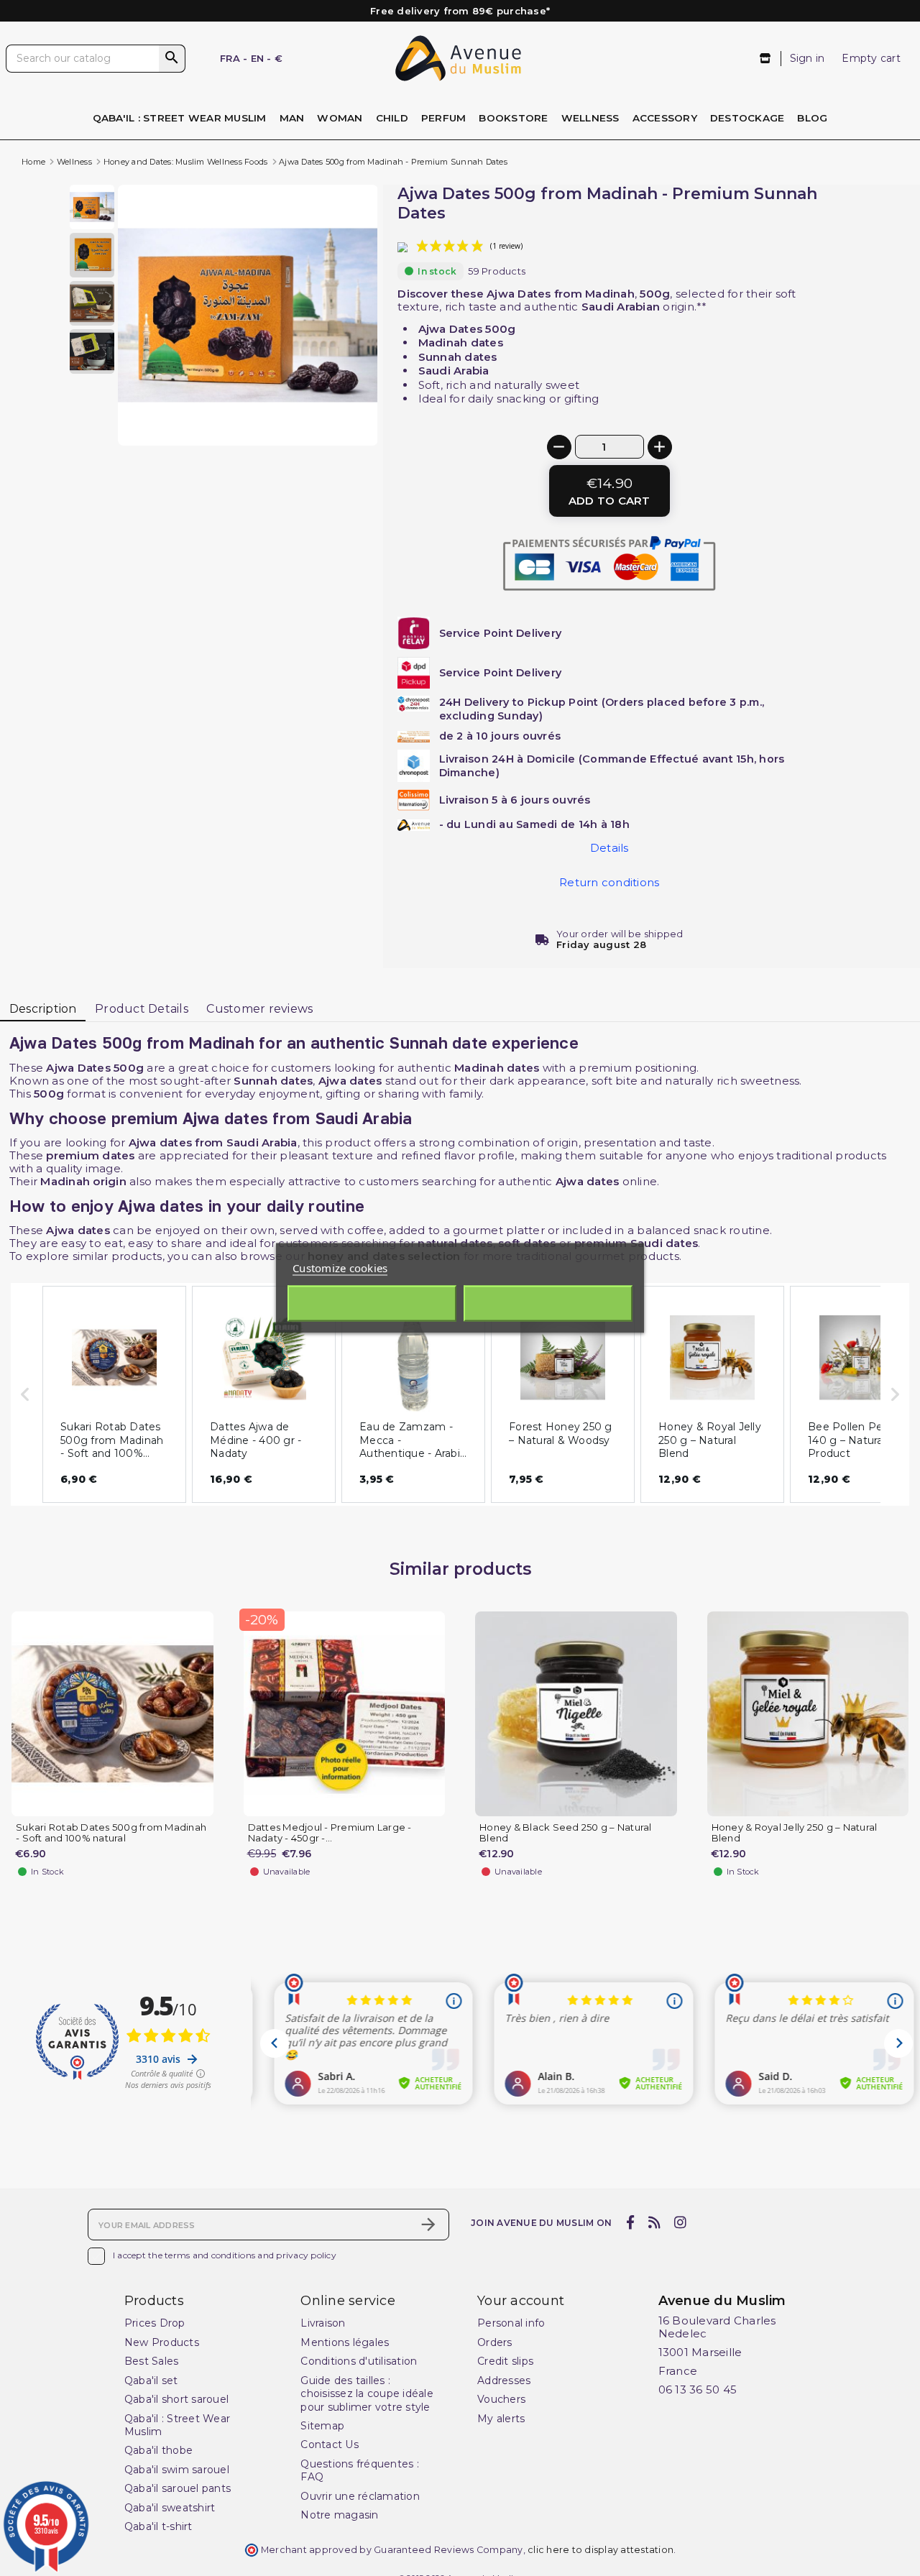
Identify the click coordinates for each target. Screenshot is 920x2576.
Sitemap (322, 2426)
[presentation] (317, 411)
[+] (660, 447)
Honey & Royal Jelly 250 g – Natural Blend (795, 1833)
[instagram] (681, 2223)
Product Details (142, 1009)
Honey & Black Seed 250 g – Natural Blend (566, 1833)
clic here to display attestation (601, 2550)
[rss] (654, 2223)
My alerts (501, 2419)
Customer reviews (259, 1009)
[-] (559, 447)
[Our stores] (766, 59)
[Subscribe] (428, 2225)
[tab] (43, 1009)
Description (43, 1009)
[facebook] (630, 2223)
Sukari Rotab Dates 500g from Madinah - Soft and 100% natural (111, 1833)
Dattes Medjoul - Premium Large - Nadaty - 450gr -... (330, 1833)
